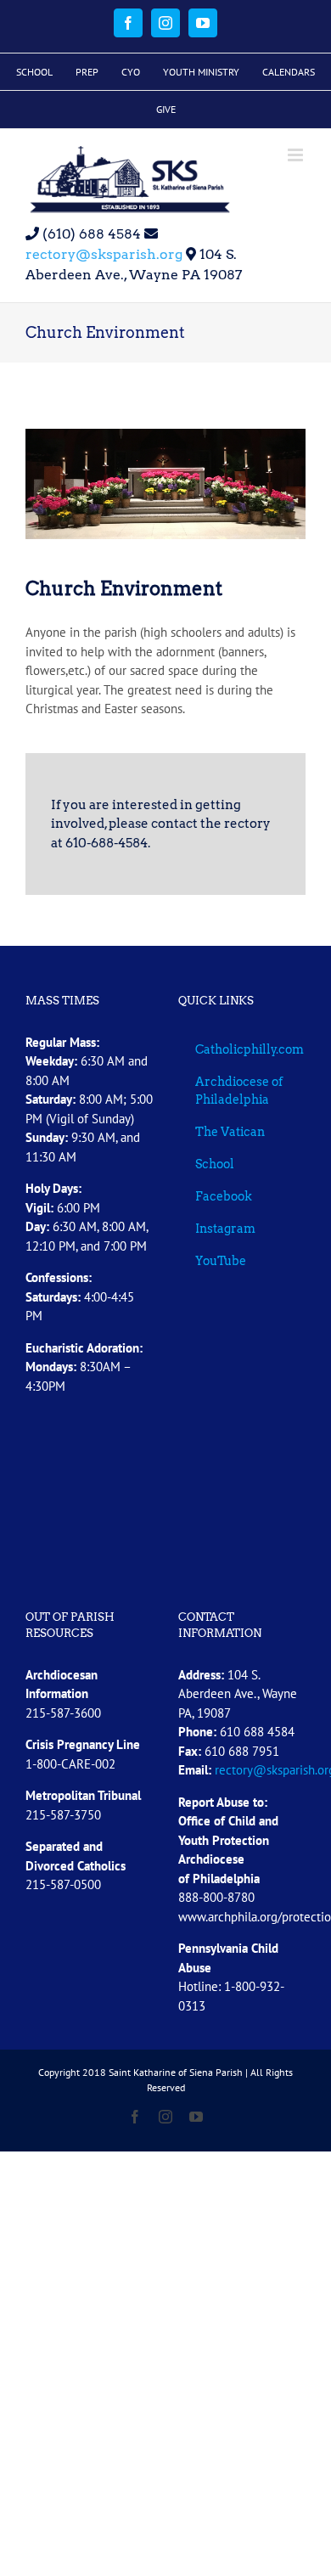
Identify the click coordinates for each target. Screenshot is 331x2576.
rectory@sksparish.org (104, 254)
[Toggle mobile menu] (297, 155)
